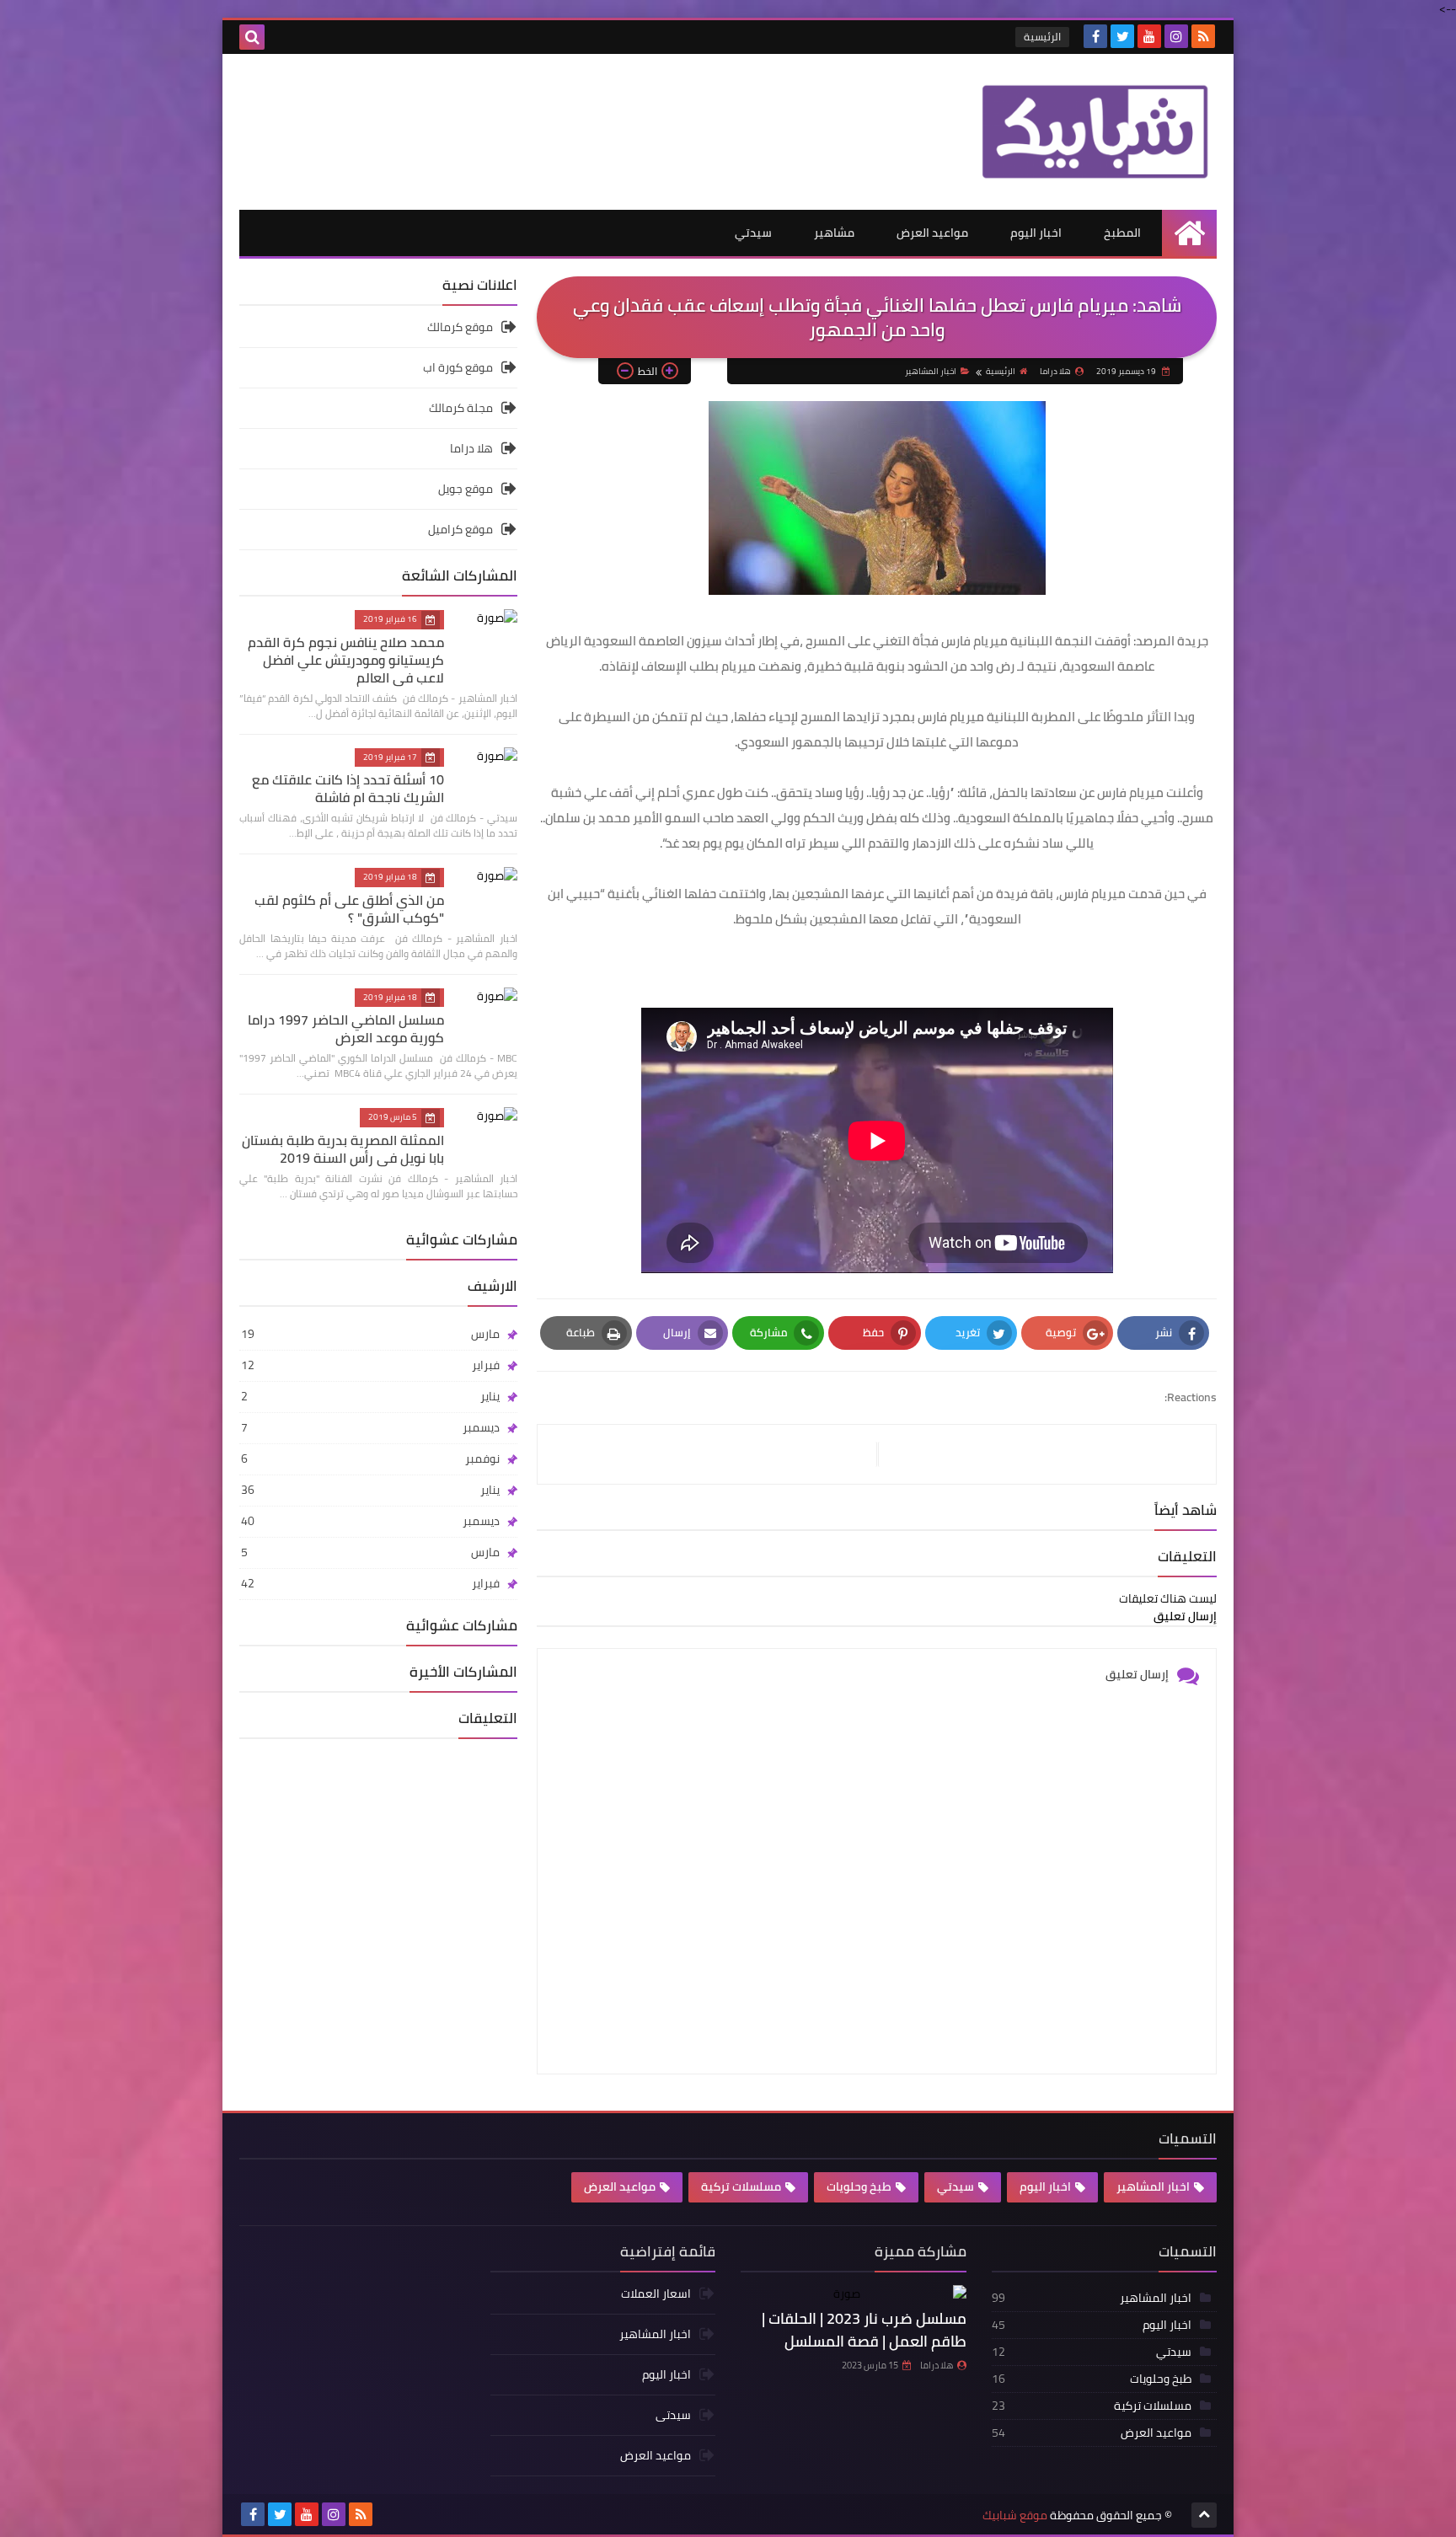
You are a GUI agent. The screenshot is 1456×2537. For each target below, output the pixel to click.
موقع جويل (466, 489)
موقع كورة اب (458, 367)
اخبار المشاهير (931, 371)
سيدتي (753, 233)
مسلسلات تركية (741, 2186)
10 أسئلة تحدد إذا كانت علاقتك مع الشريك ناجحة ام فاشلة (348, 788)
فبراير (370, 1365)
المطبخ (1122, 233)
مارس (370, 1334)
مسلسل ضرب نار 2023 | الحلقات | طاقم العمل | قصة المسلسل (864, 2330)
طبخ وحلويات (859, 2186)
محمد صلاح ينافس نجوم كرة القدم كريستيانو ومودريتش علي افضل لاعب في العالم (346, 660)
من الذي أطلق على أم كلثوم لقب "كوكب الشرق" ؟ (349, 909)
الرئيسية (1042, 37)
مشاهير (834, 233)
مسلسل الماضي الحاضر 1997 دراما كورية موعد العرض (346, 1028)
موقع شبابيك (1015, 2516)
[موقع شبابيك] (1095, 132)
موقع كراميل (460, 529)
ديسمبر (370, 1427)
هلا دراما (471, 448)
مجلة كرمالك (461, 408)
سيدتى (673, 2415)
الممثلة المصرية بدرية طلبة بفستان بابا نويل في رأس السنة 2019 (343, 1149)
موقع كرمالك (460, 328)
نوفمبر (370, 1459)
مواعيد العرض (932, 233)
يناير (370, 1396)
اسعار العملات (656, 2295)
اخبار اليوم (1036, 233)
